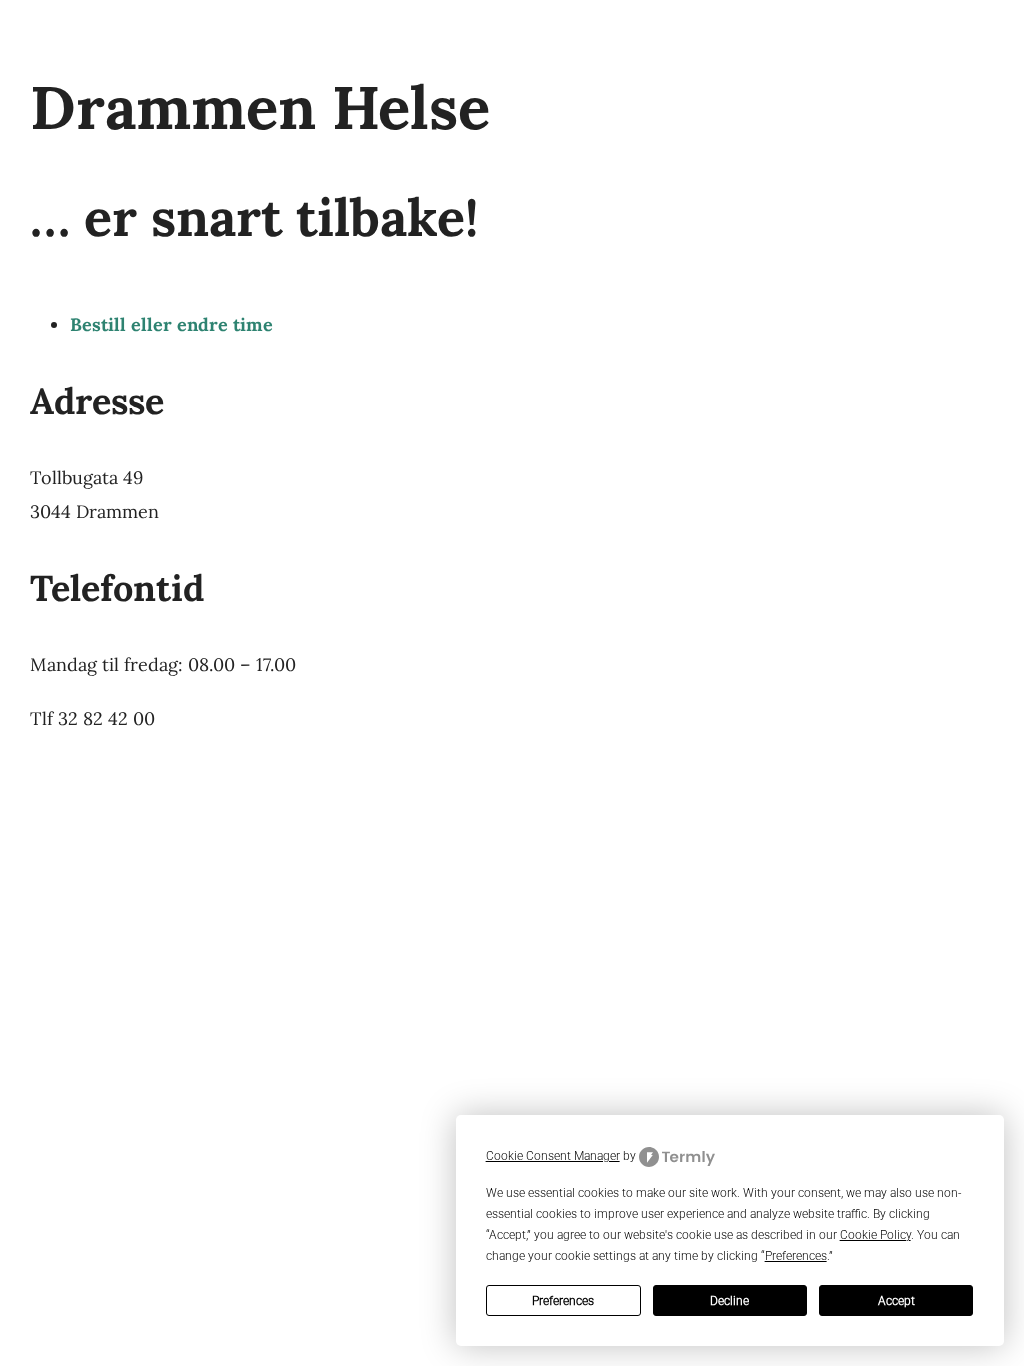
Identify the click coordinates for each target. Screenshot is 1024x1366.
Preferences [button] (796, 1256)
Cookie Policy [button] (875, 1235)
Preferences (563, 1301)
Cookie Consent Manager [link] (553, 1156)
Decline (729, 1301)
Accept (896, 1301)
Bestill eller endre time (171, 324)
